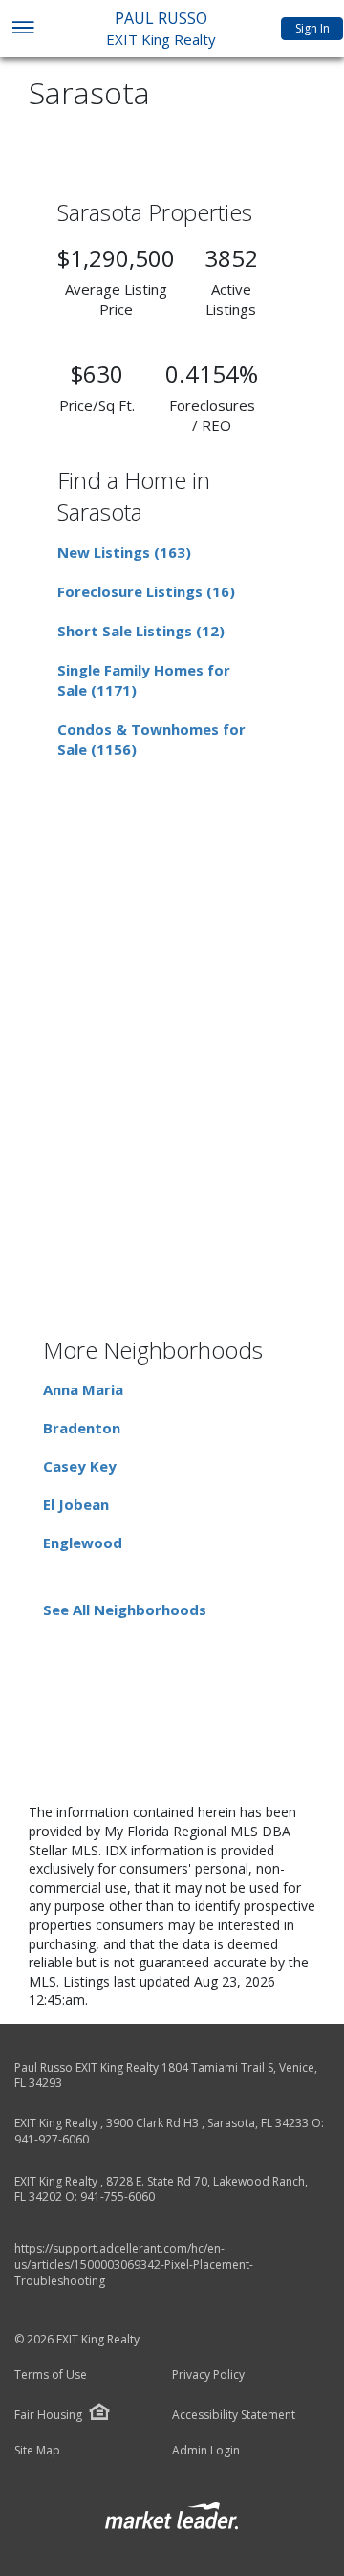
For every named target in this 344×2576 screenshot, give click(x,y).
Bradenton (82, 1428)
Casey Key (80, 1466)
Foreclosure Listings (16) (146, 591)
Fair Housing (48, 2415)
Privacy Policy (208, 2375)
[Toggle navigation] (22, 29)
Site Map (37, 2451)
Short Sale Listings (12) (141, 631)
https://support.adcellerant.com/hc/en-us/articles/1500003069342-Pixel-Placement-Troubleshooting (134, 2265)
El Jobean (76, 1504)
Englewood (83, 1543)
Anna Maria (83, 1389)
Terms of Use (51, 2375)
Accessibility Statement (234, 2415)
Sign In (312, 28)
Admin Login (206, 2451)
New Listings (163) (124, 552)
